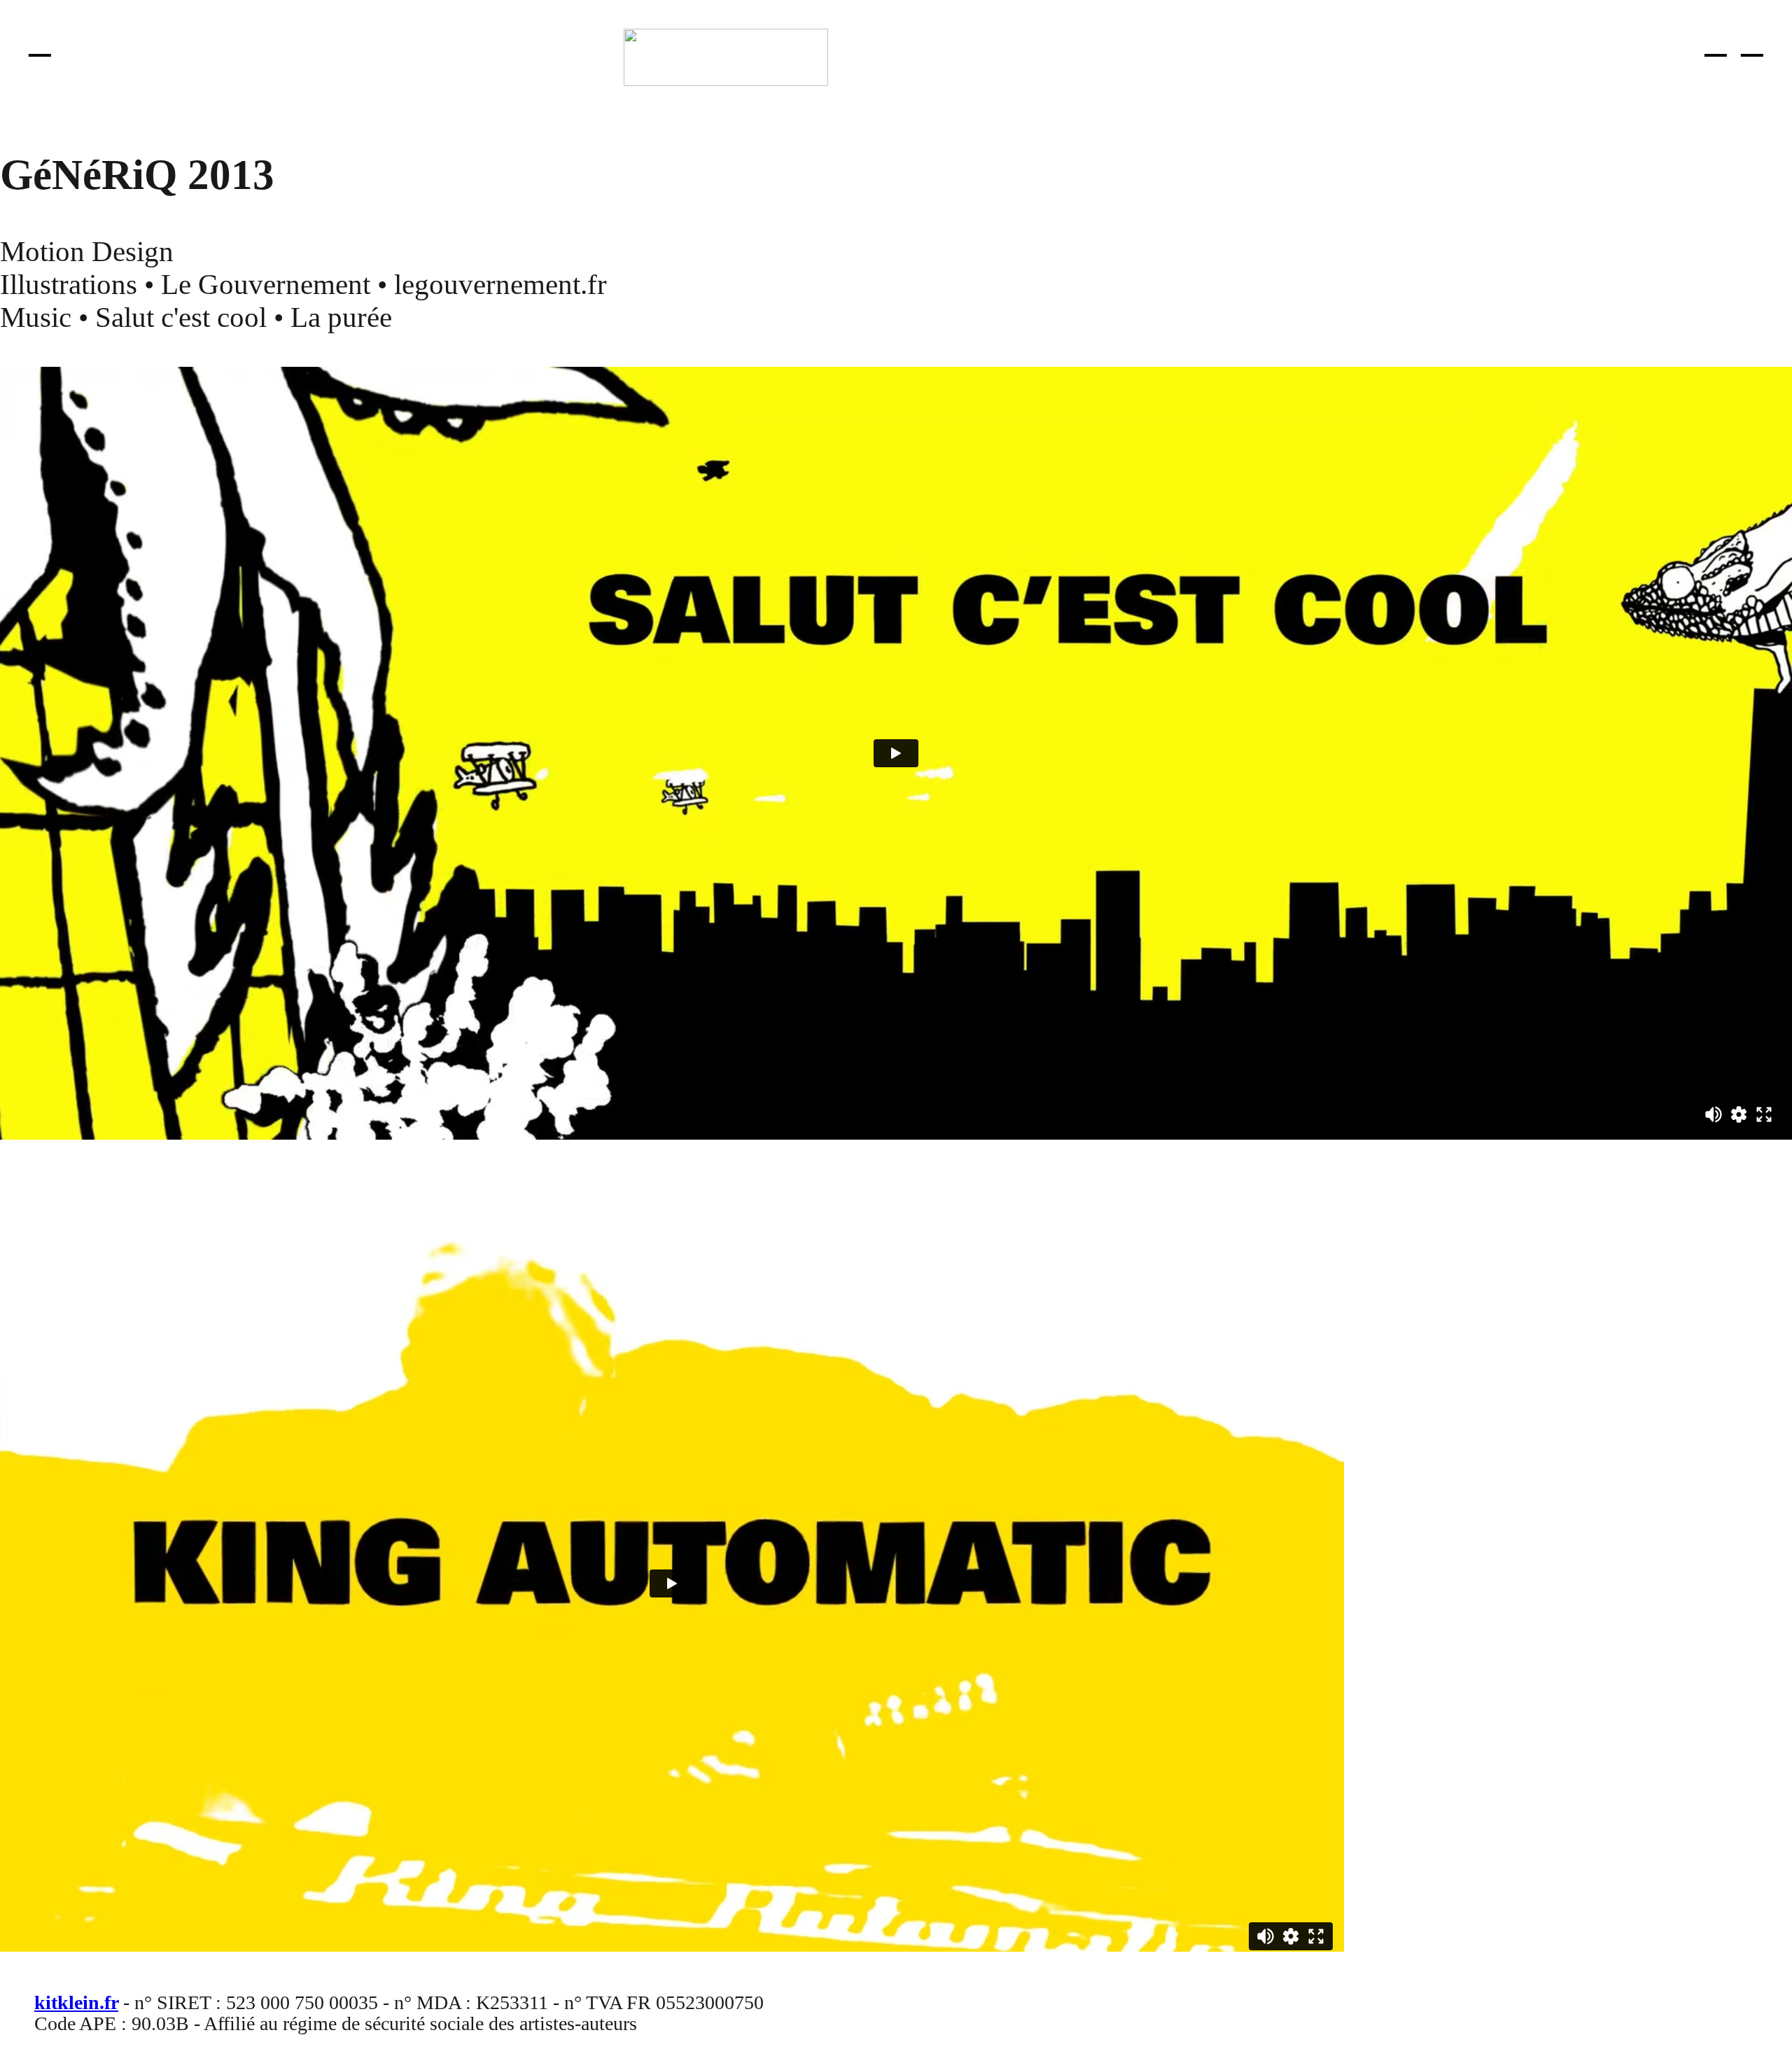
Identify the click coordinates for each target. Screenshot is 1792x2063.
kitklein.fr (76, 2002)
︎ (1716, 42)
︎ (40, 42)
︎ (1752, 42)
